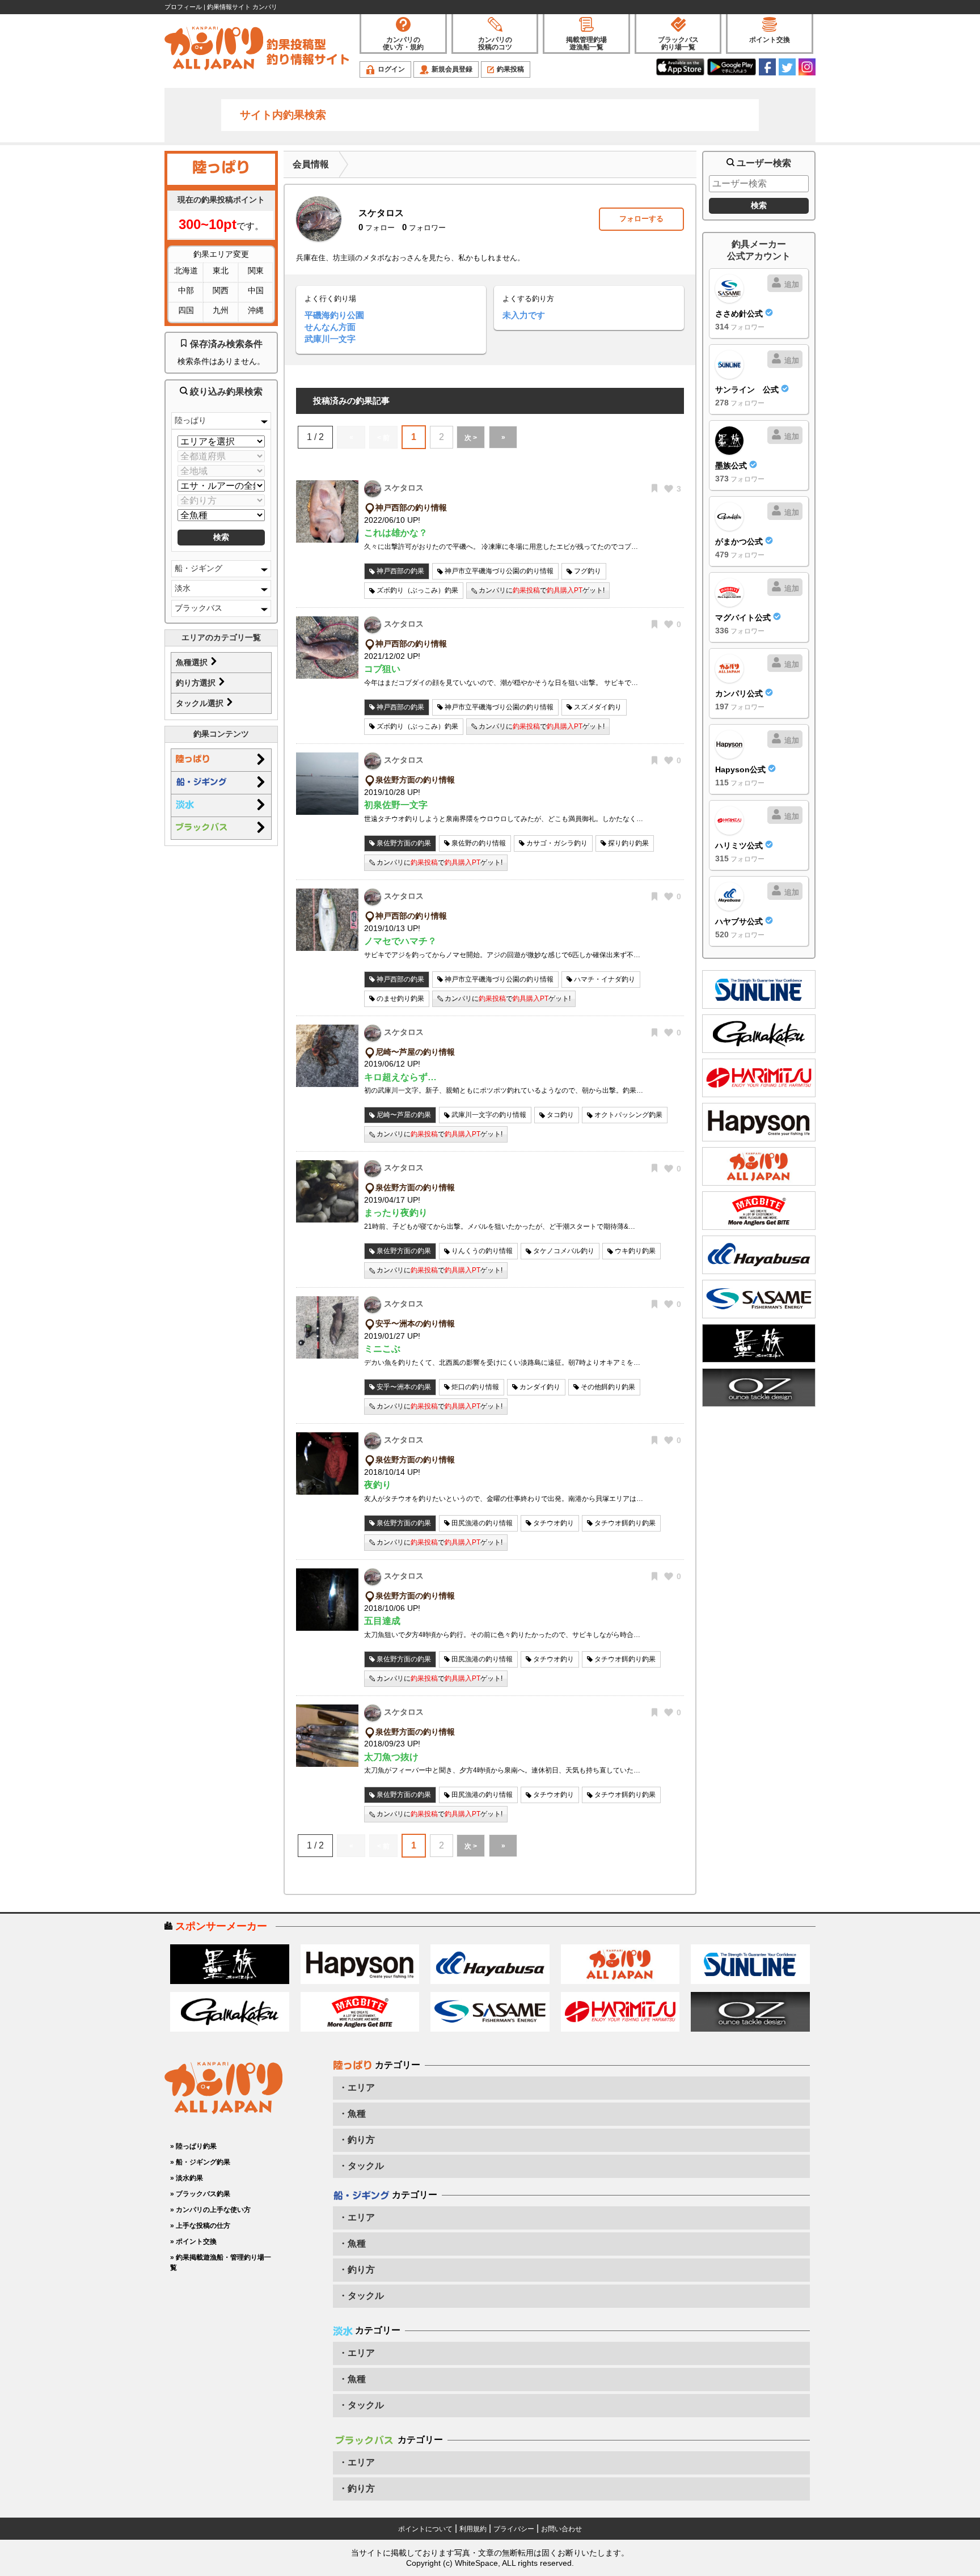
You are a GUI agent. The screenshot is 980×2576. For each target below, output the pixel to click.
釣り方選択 (197, 683)
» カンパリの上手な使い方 (210, 2210)
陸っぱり (191, 420)
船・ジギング (198, 568)
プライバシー (514, 2529)
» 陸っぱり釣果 (193, 2146)
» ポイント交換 (193, 2241)
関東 (256, 270)
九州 (221, 310)
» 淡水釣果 (187, 2178)
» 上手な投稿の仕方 (200, 2226)
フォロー (377, 228)
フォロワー (424, 228)
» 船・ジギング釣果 (200, 2162)
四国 (186, 310)
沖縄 (256, 310)
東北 (221, 270)
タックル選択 (201, 703)
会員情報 (311, 164)
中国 (256, 290)
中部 (186, 290)
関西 (221, 290)
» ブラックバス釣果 (200, 2194)
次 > (471, 438)
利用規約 (473, 2529)
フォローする (641, 219)
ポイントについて (425, 2529)
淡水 (183, 588)
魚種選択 (193, 662)
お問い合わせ (561, 2529)
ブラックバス (198, 608)
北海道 (186, 270)
